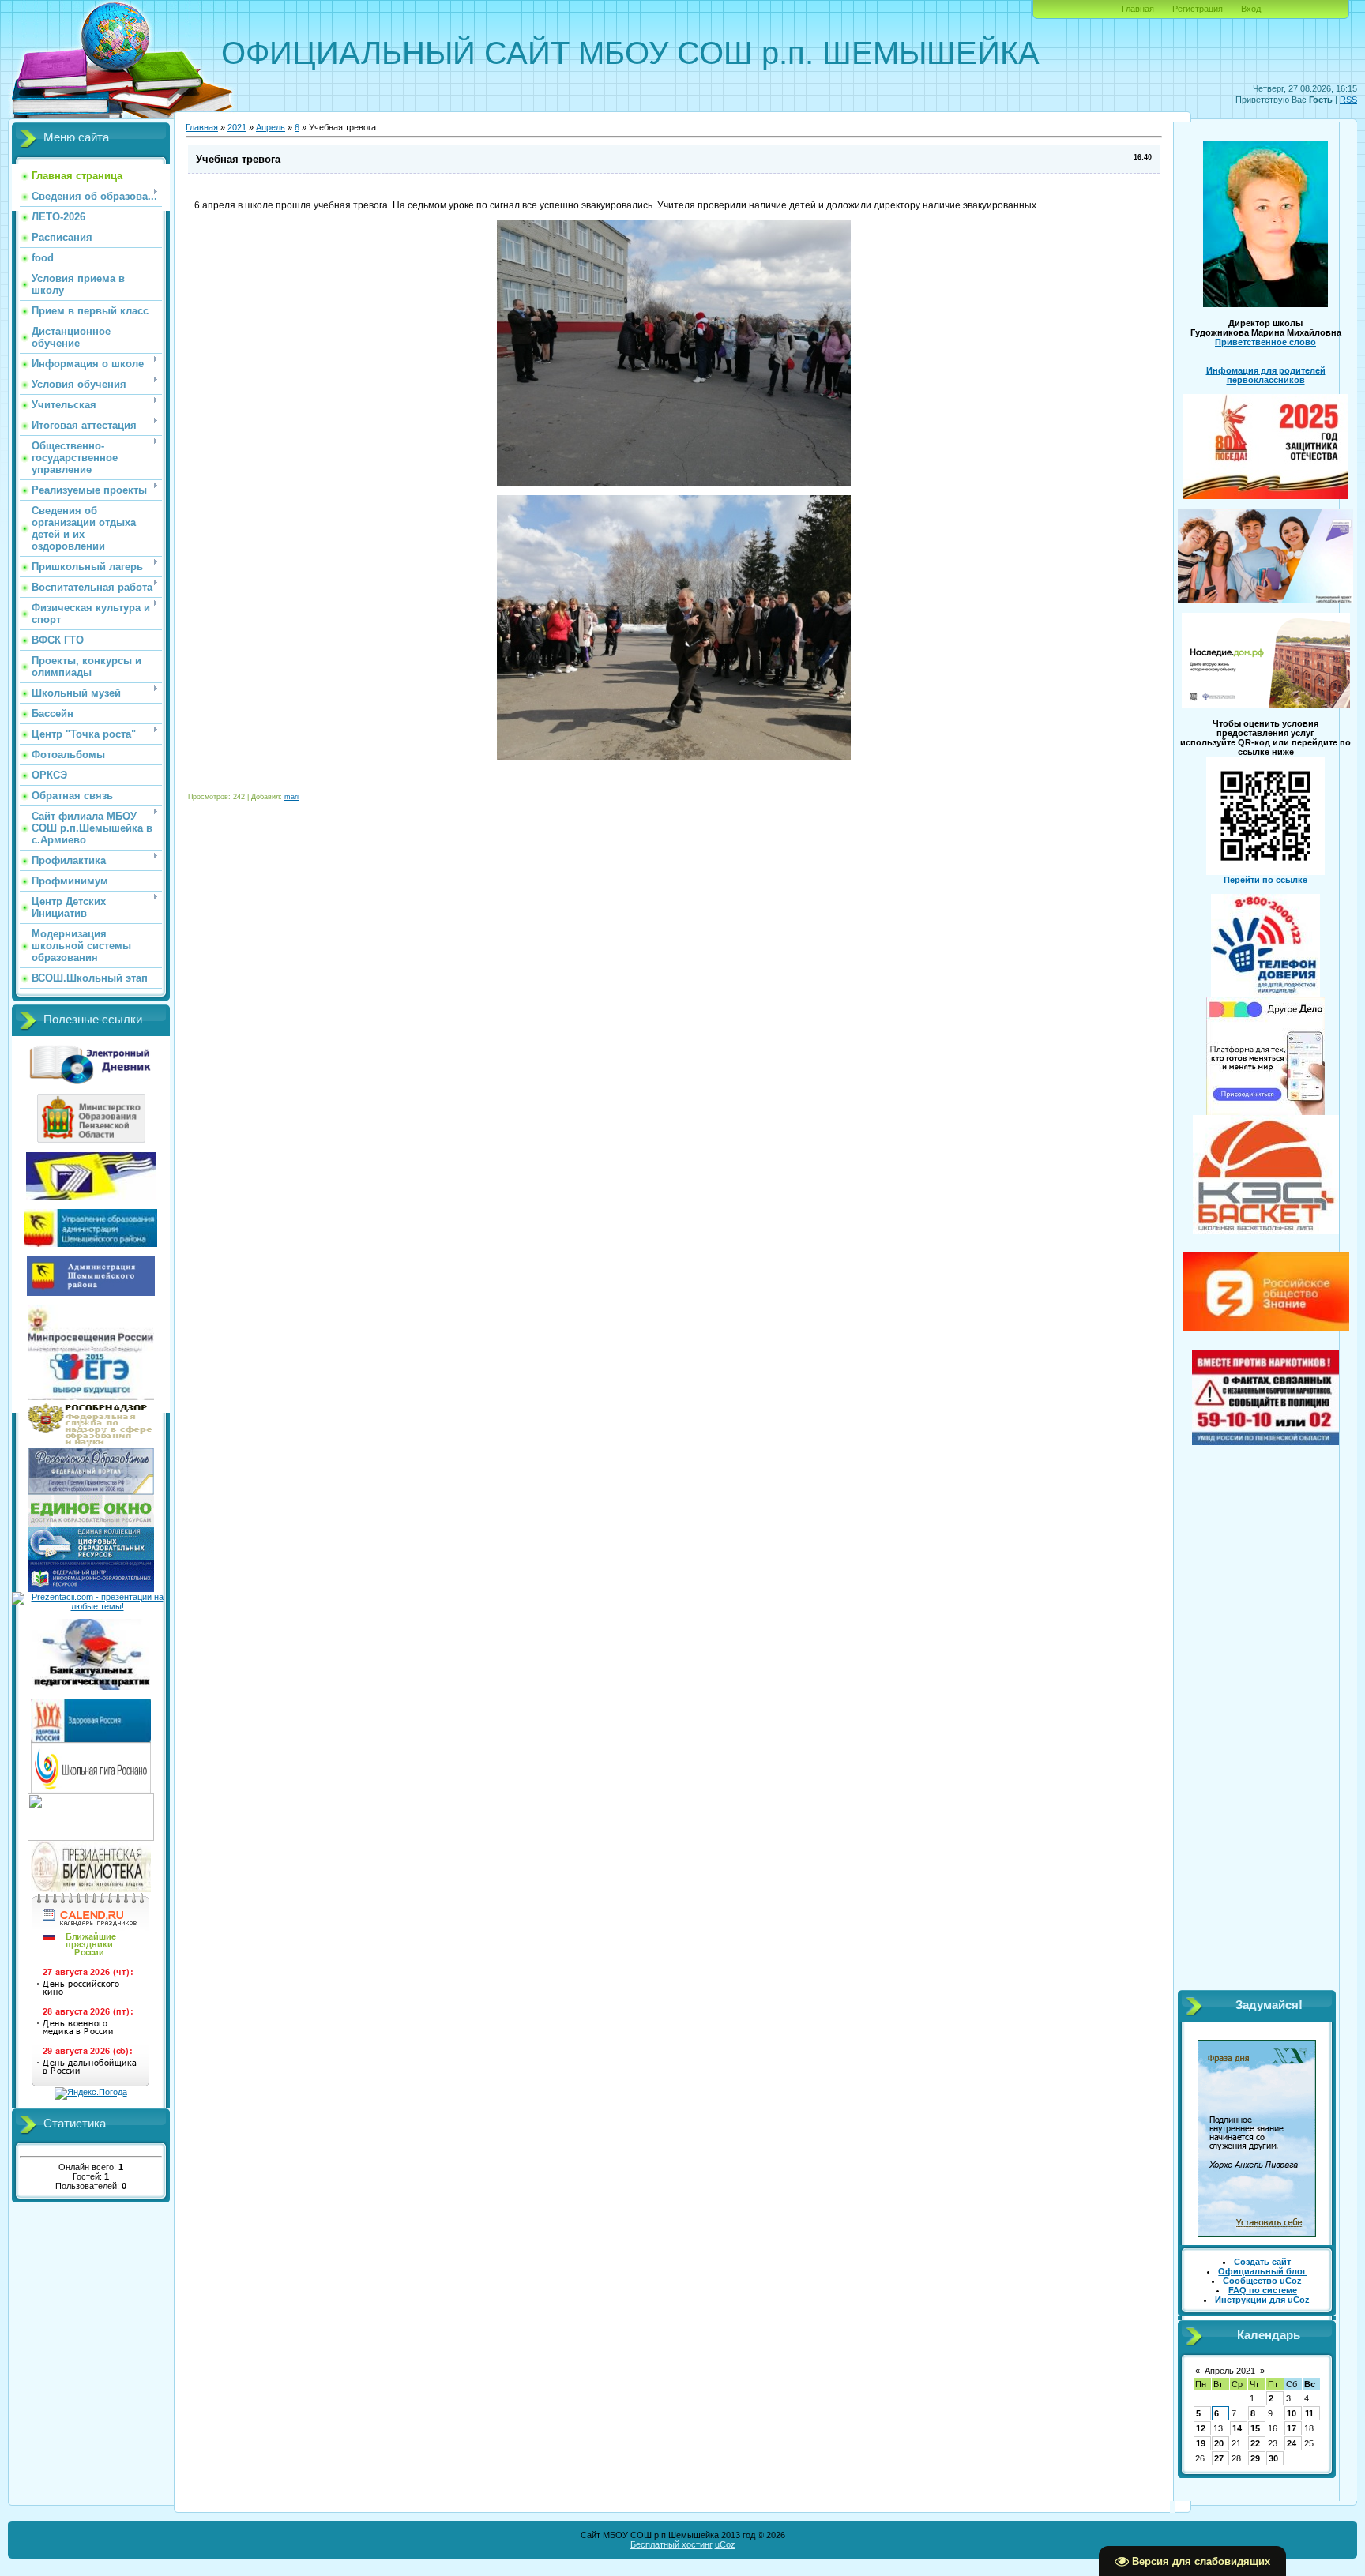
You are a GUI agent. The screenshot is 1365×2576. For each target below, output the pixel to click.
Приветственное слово (1265, 342)
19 (1201, 2443)
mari (291, 797)
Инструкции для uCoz (1262, 2300)
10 (1292, 2413)
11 (1309, 2413)
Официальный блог (1262, 2271)
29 (1255, 2458)
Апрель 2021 (1230, 2371)
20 (1219, 2443)
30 (1273, 2458)
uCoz (725, 2544)
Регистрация (1198, 9)
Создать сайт (1262, 2262)
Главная (1138, 9)
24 (1292, 2443)
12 (1201, 2428)
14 (1237, 2428)
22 (1255, 2443)
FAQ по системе (1263, 2290)
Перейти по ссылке (1265, 880)
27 (1219, 2458)
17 (1292, 2428)
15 (1255, 2428)
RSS (1348, 100)
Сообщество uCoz (1262, 2281)
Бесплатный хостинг (671, 2544)
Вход (1251, 9)
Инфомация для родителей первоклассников (1266, 375)
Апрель (271, 127)
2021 (237, 127)
